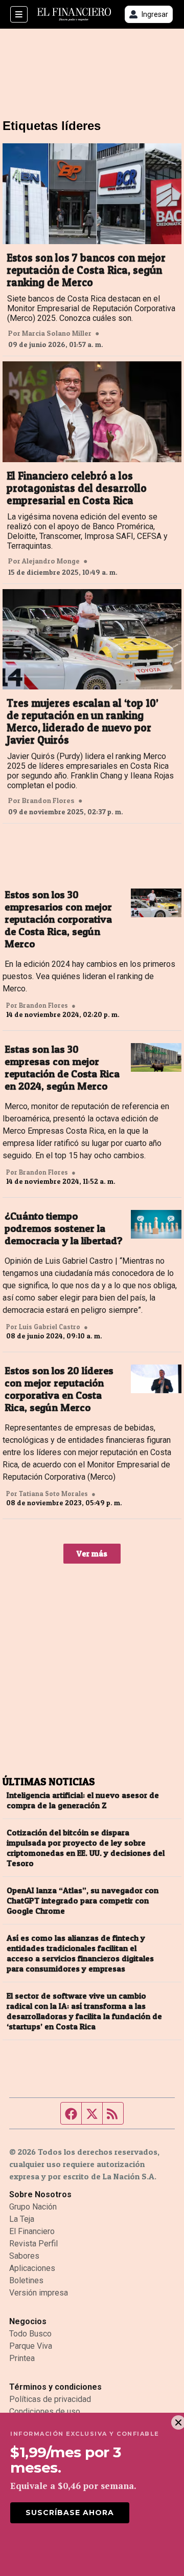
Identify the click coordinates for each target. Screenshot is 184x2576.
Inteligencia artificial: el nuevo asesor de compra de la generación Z (83, 1800)
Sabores (24, 2256)
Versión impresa (39, 2293)
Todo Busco (30, 2334)
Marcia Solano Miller (57, 333)
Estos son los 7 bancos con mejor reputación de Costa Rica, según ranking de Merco (86, 270)
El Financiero (32, 2231)
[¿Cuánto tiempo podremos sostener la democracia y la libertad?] (156, 1224)
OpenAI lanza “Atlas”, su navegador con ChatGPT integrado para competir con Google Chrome (83, 1900)
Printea (22, 2358)
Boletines (26, 2280)
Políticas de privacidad (50, 2399)
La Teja (22, 2219)
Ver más (92, 1553)
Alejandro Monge (51, 561)
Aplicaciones (32, 2268)
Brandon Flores (48, 800)
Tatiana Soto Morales (53, 1493)
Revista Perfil (33, 2244)
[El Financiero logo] (74, 15)
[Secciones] (19, 14)
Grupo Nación (33, 2207)
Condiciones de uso (45, 2411)
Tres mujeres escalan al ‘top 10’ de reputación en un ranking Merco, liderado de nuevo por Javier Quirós (83, 722)
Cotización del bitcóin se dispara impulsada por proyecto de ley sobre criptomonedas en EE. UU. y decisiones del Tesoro (86, 1848)
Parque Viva (31, 2346)
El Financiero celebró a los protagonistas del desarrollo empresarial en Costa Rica (77, 488)
